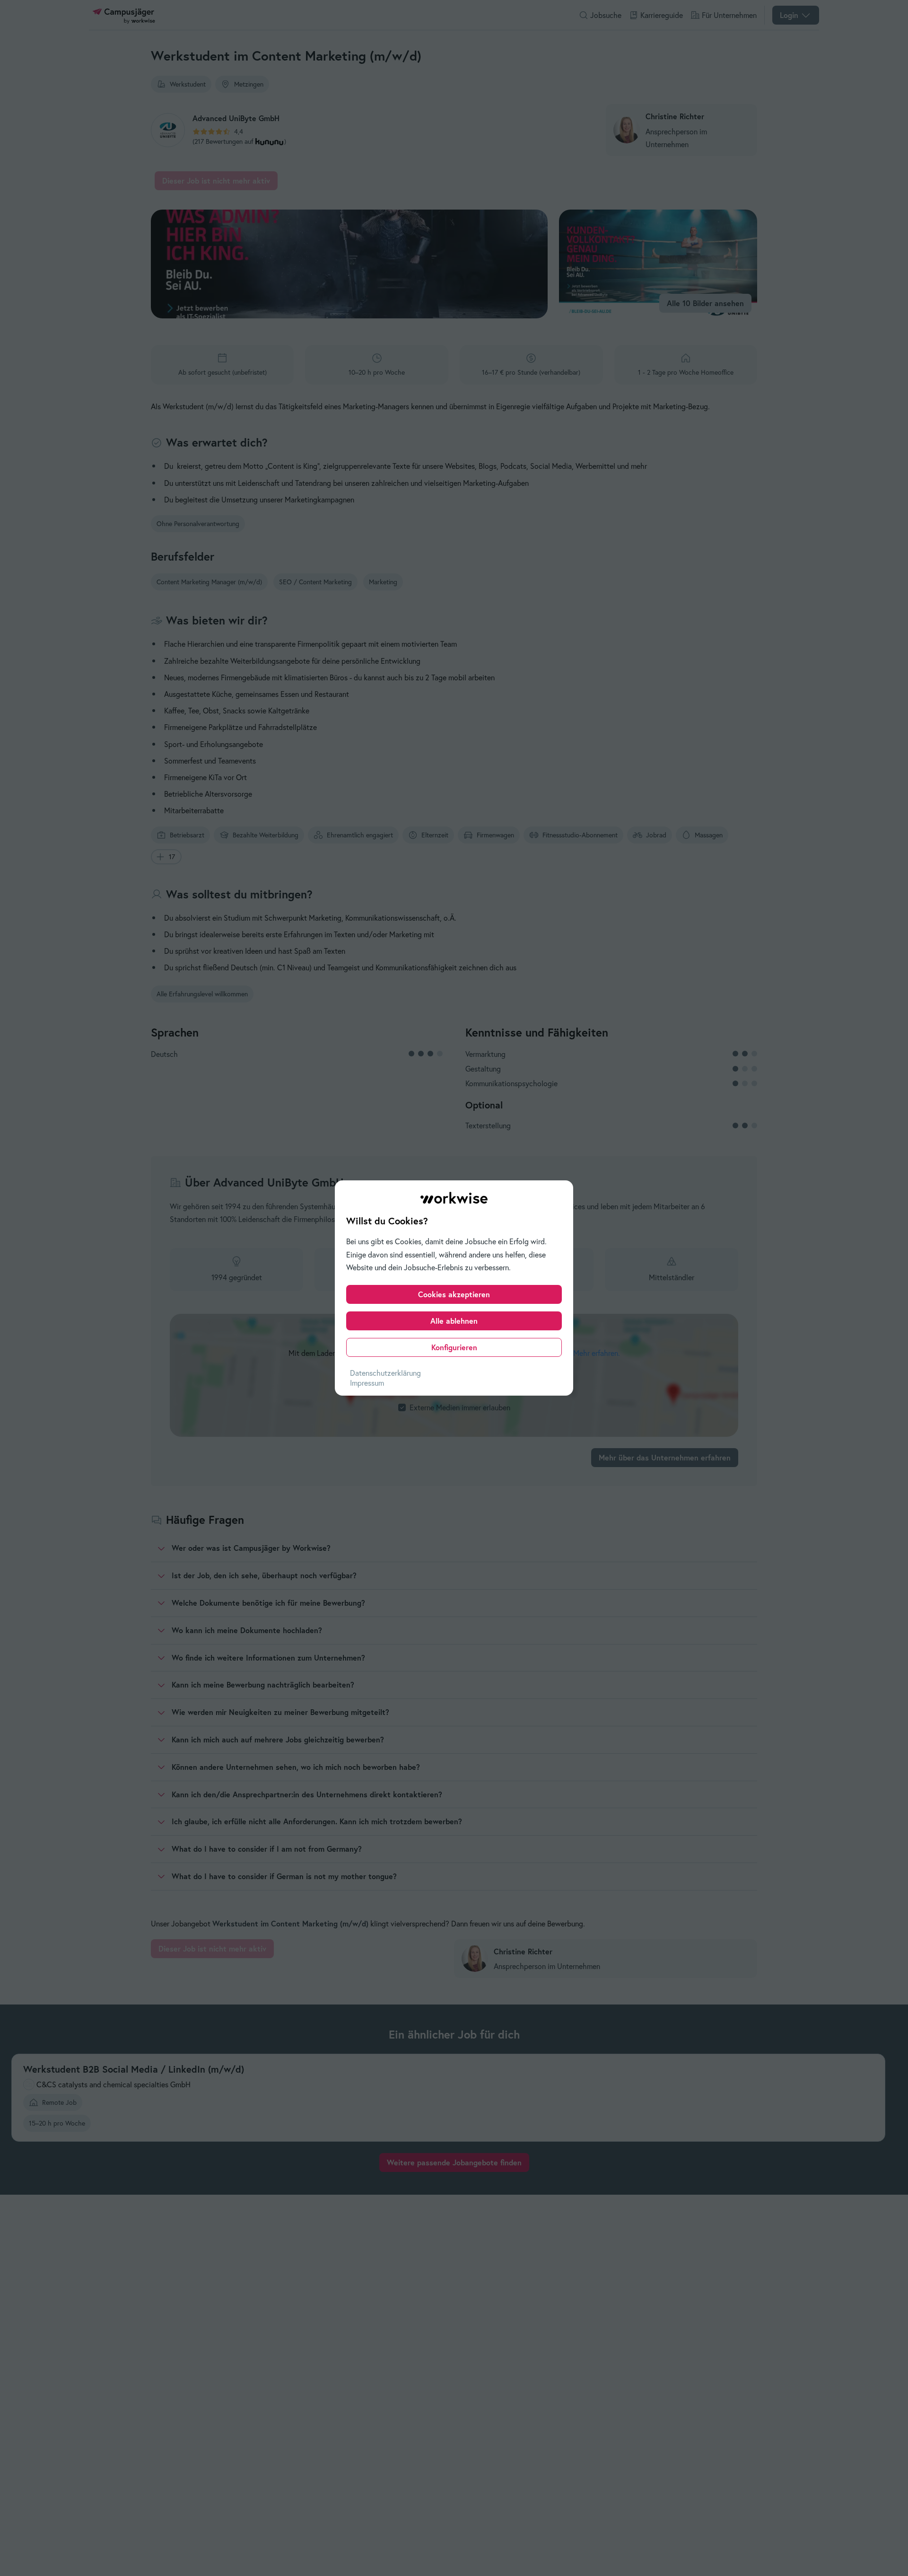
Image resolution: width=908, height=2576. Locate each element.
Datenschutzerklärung (385, 1373)
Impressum (367, 1383)
